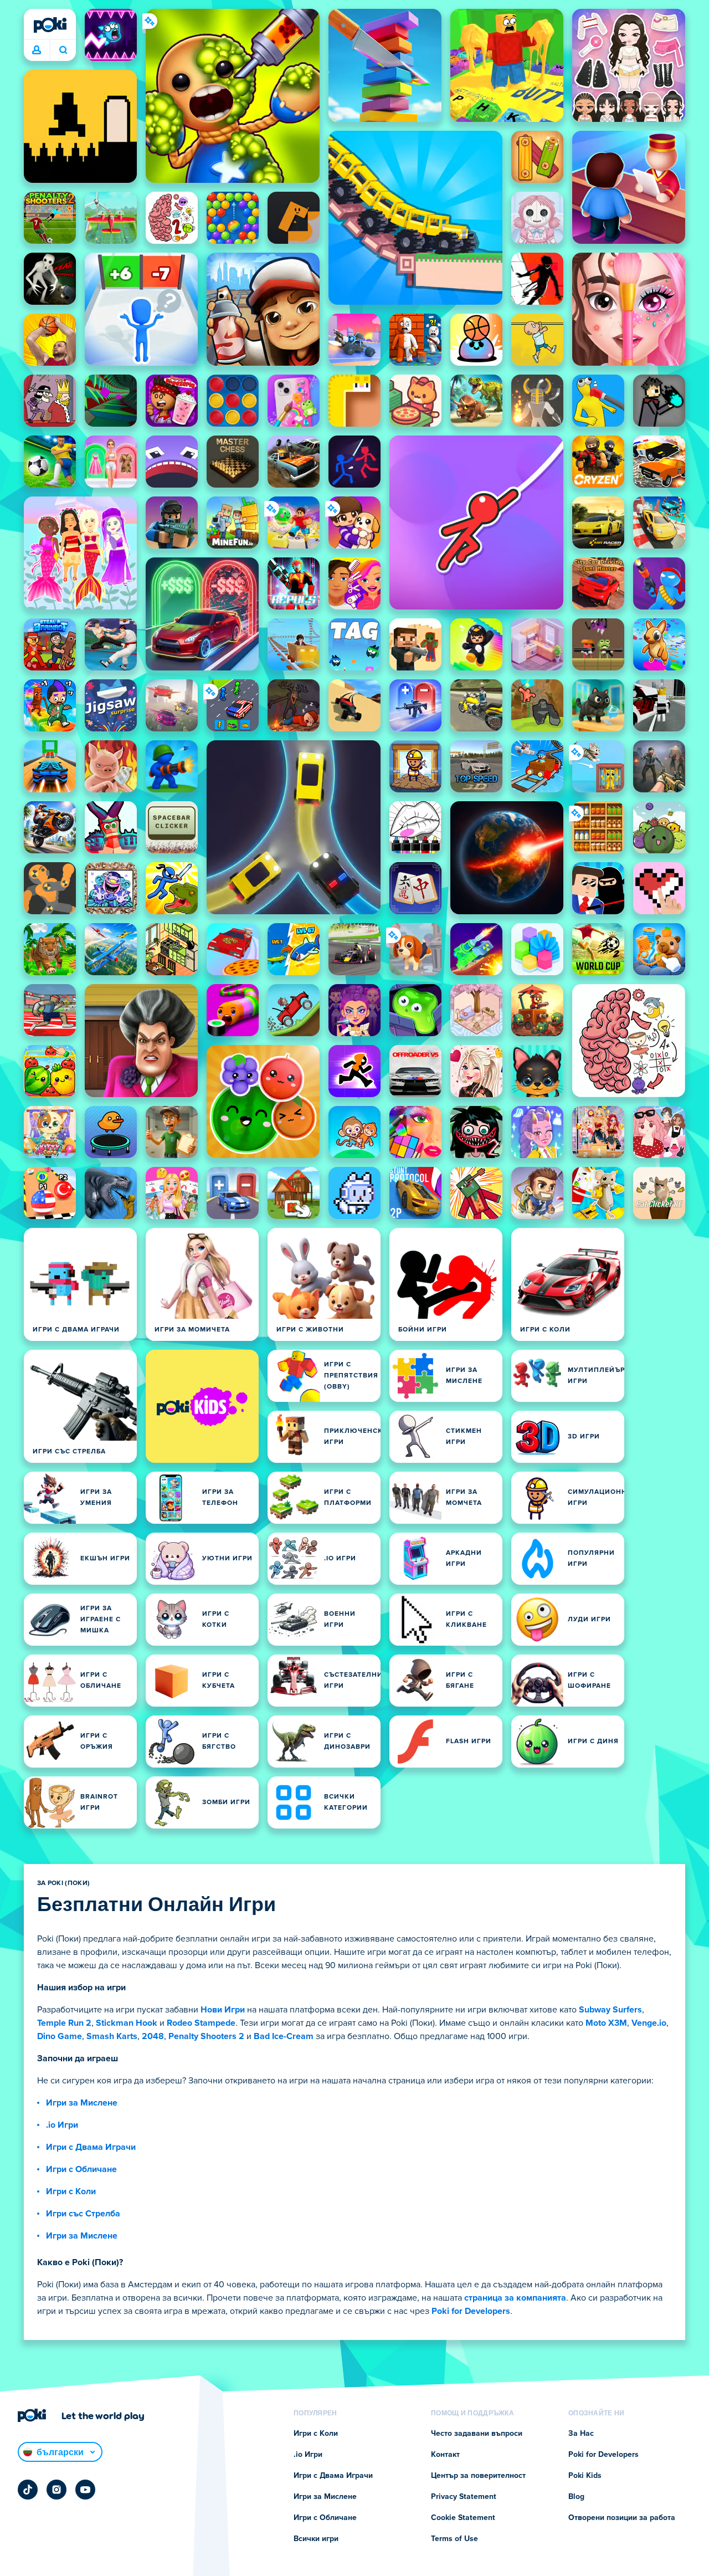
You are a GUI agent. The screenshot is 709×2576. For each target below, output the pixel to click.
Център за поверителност (478, 2476)
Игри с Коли (71, 2191)
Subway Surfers (610, 2010)
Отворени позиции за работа (622, 2518)
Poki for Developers (471, 2311)
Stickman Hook (127, 2023)
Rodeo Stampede (201, 2023)
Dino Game (60, 2036)
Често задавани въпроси (477, 2434)
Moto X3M (606, 2023)
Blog (576, 2497)
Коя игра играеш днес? (63, 50)
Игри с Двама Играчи (91, 2147)
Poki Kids (585, 2476)
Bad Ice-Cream (284, 2036)
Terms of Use (454, 2539)
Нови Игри (223, 2010)
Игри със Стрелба (83, 2214)
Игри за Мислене (82, 2103)
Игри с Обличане (81, 2169)
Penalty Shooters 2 (206, 2036)
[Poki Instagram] (56, 2490)
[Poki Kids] (202, 1406)
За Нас (581, 2434)
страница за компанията (515, 2298)
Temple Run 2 (64, 2023)
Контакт (445, 2455)
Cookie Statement (463, 2518)
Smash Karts (112, 2036)
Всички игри (316, 2539)
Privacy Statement (464, 2497)
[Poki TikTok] (28, 2490)
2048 (153, 2036)
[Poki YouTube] (85, 2490)
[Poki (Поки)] (50, 25)
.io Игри (62, 2125)
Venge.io (649, 2023)
